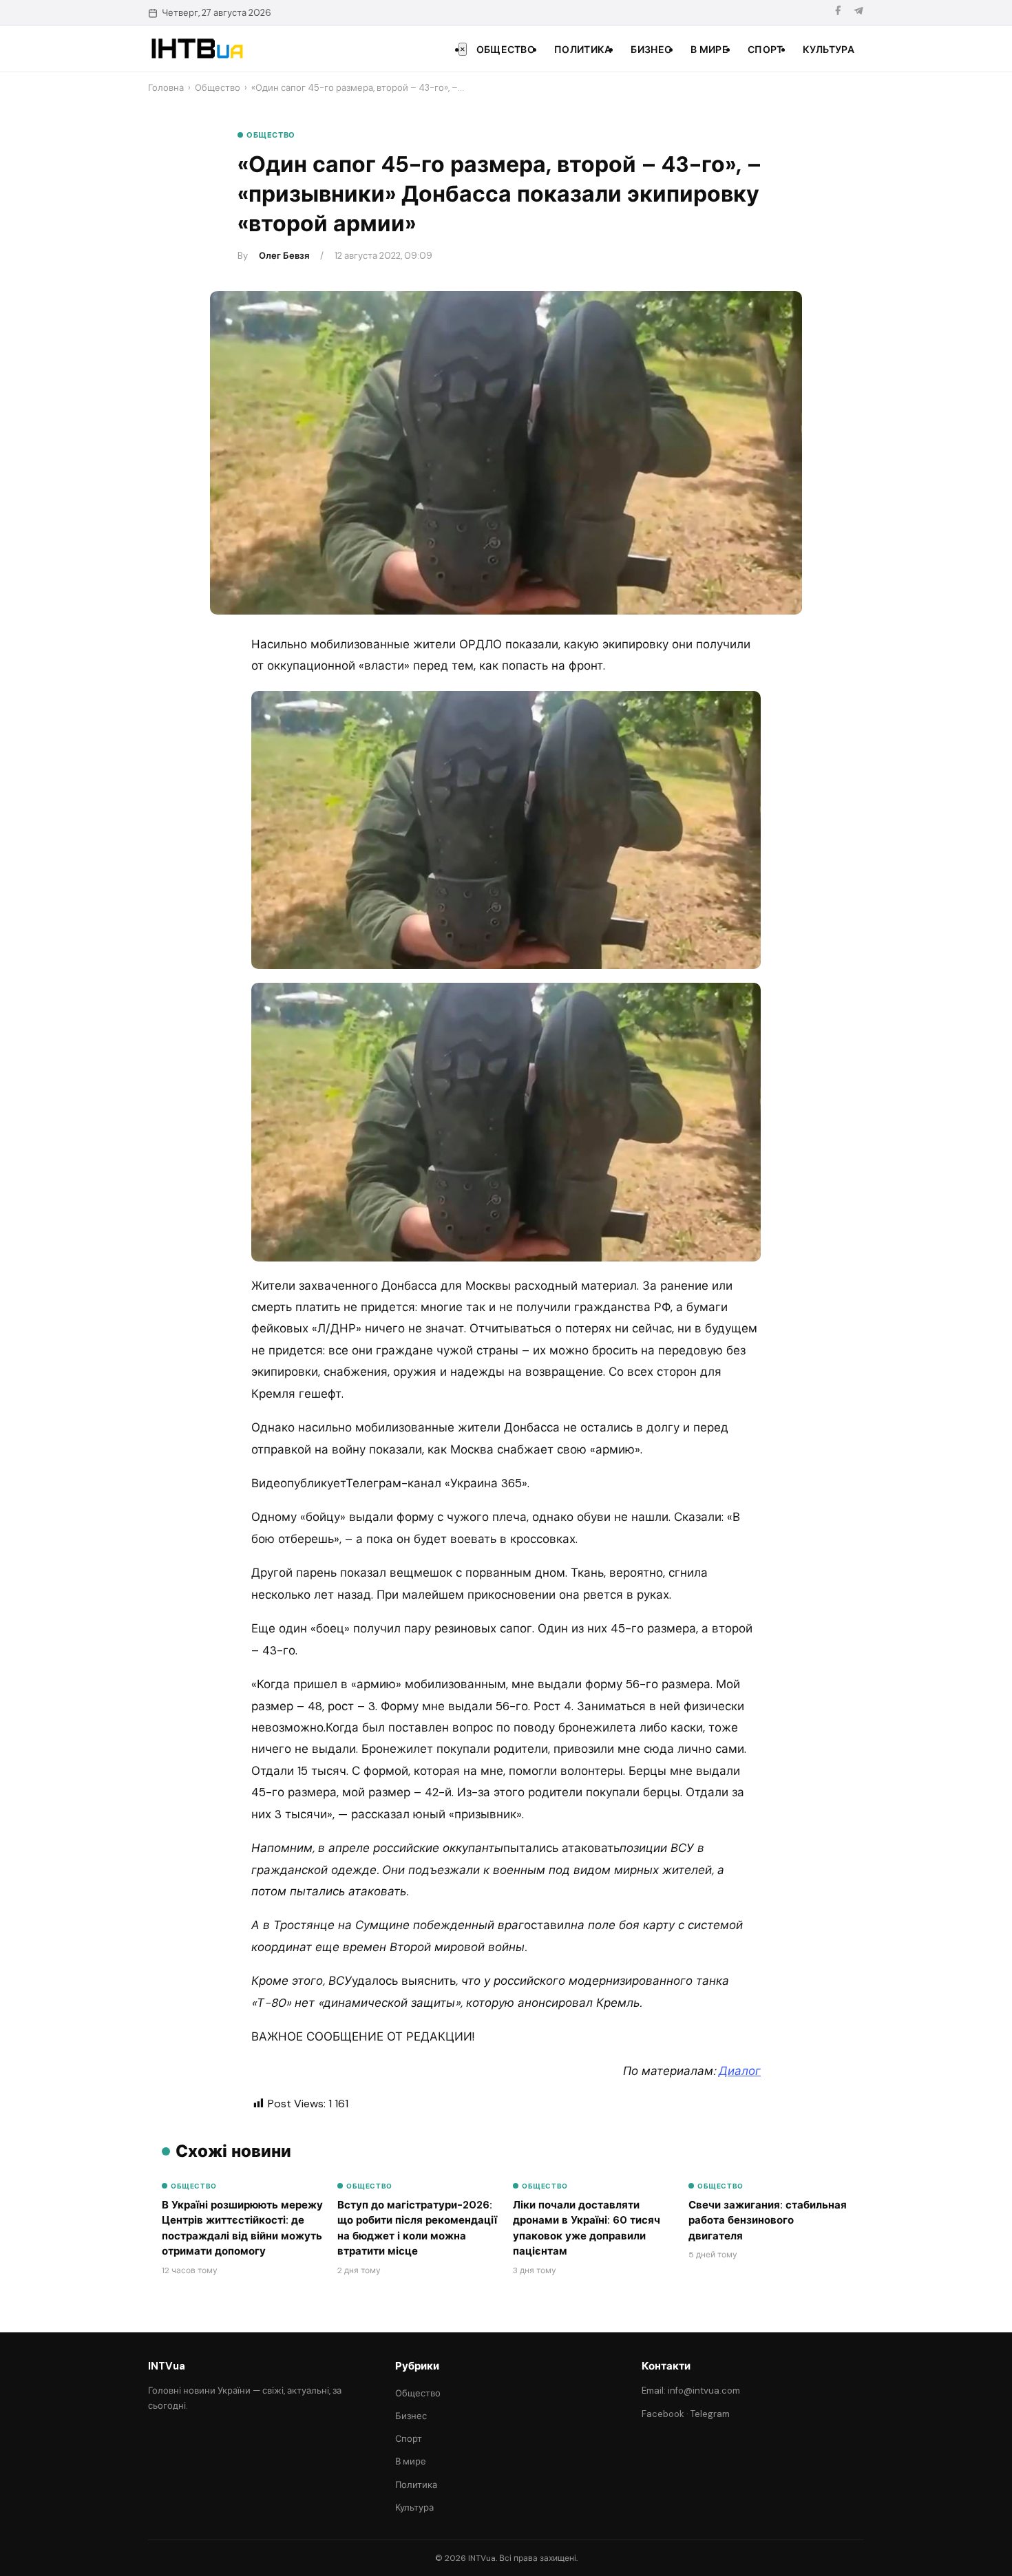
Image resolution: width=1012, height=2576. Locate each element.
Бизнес (651, 50)
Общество (506, 50)
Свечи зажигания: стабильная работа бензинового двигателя (768, 2221)
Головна (166, 88)
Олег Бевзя (284, 256)
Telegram (710, 2414)
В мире (709, 50)
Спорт (766, 50)
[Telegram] (858, 13)
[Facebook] (838, 13)
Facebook (663, 2414)
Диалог (740, 2071)
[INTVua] (197, 49)
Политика (583, 50)
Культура (829, 50)
